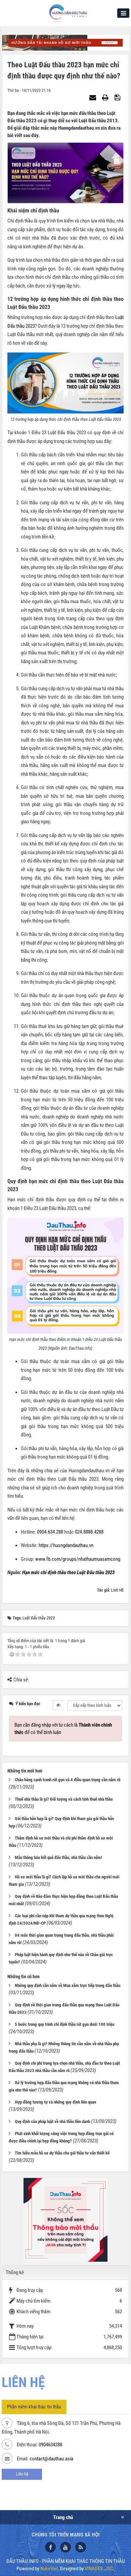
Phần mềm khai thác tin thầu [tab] (34, 2407)
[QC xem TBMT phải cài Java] (65, 2219)
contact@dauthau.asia (51, 2459)
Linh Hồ (117, 1590)
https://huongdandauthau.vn (66, 1545)
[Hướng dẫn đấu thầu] (68, 13)
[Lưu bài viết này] (118, 98)
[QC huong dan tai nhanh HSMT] (65, 42)
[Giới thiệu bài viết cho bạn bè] (94, 98)
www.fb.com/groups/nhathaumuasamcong (78, 1559)
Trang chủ (63, 2517)
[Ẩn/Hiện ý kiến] (58, 1705)
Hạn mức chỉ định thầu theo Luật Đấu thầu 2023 (68, 1572)
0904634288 (50, 2445)
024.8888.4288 (89, 1532)
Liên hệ (22, 2474)
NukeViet (49, 2569)
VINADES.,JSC (99, 2569)
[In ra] (106, 98)
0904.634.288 (50, 1532)
